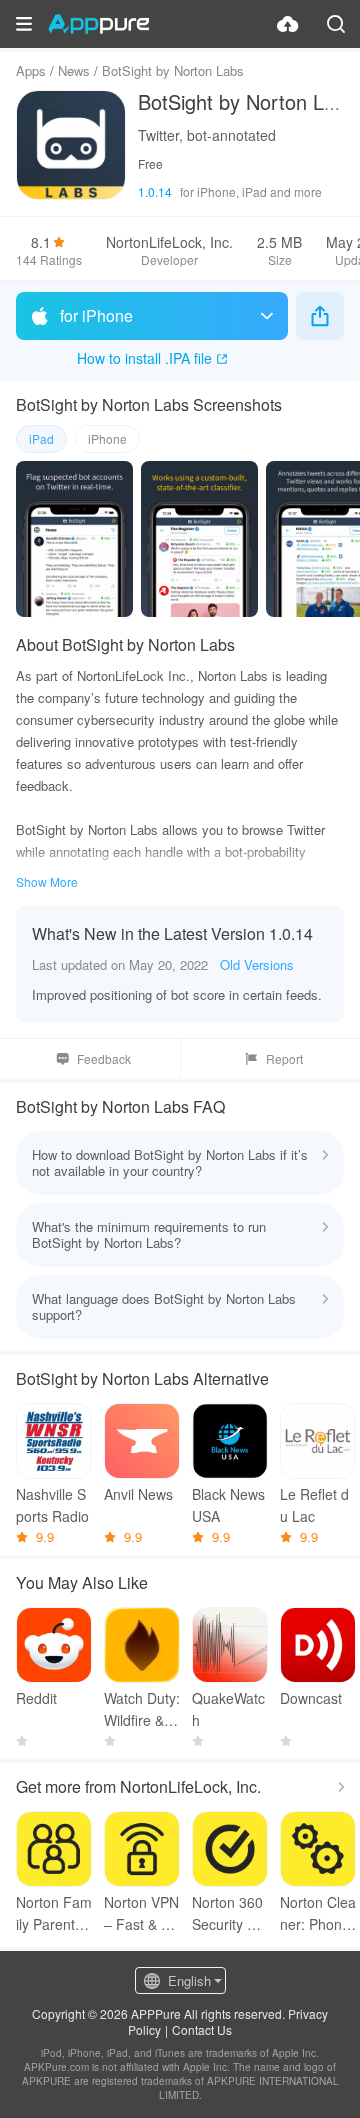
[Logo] (98, 24)
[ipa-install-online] (288, 24)
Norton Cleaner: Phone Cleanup (318, 1913)
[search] (336, 24)
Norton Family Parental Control (54, 1913)
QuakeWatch (228, 1709)
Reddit (36, 1698)
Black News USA (228, 1505)
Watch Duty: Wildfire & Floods (142, 1709)
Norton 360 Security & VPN (227, 1913)
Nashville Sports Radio (52, 1505)
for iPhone (96, 315)
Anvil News (138, 1494)
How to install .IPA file (144, 358)
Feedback (104, 1058)
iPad (41, 438)
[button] (24, 24)
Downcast (311, 1698)
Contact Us (202, 2029)
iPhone (107, 438)
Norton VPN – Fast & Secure (141, 1913)
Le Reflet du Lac (314, 1505)
